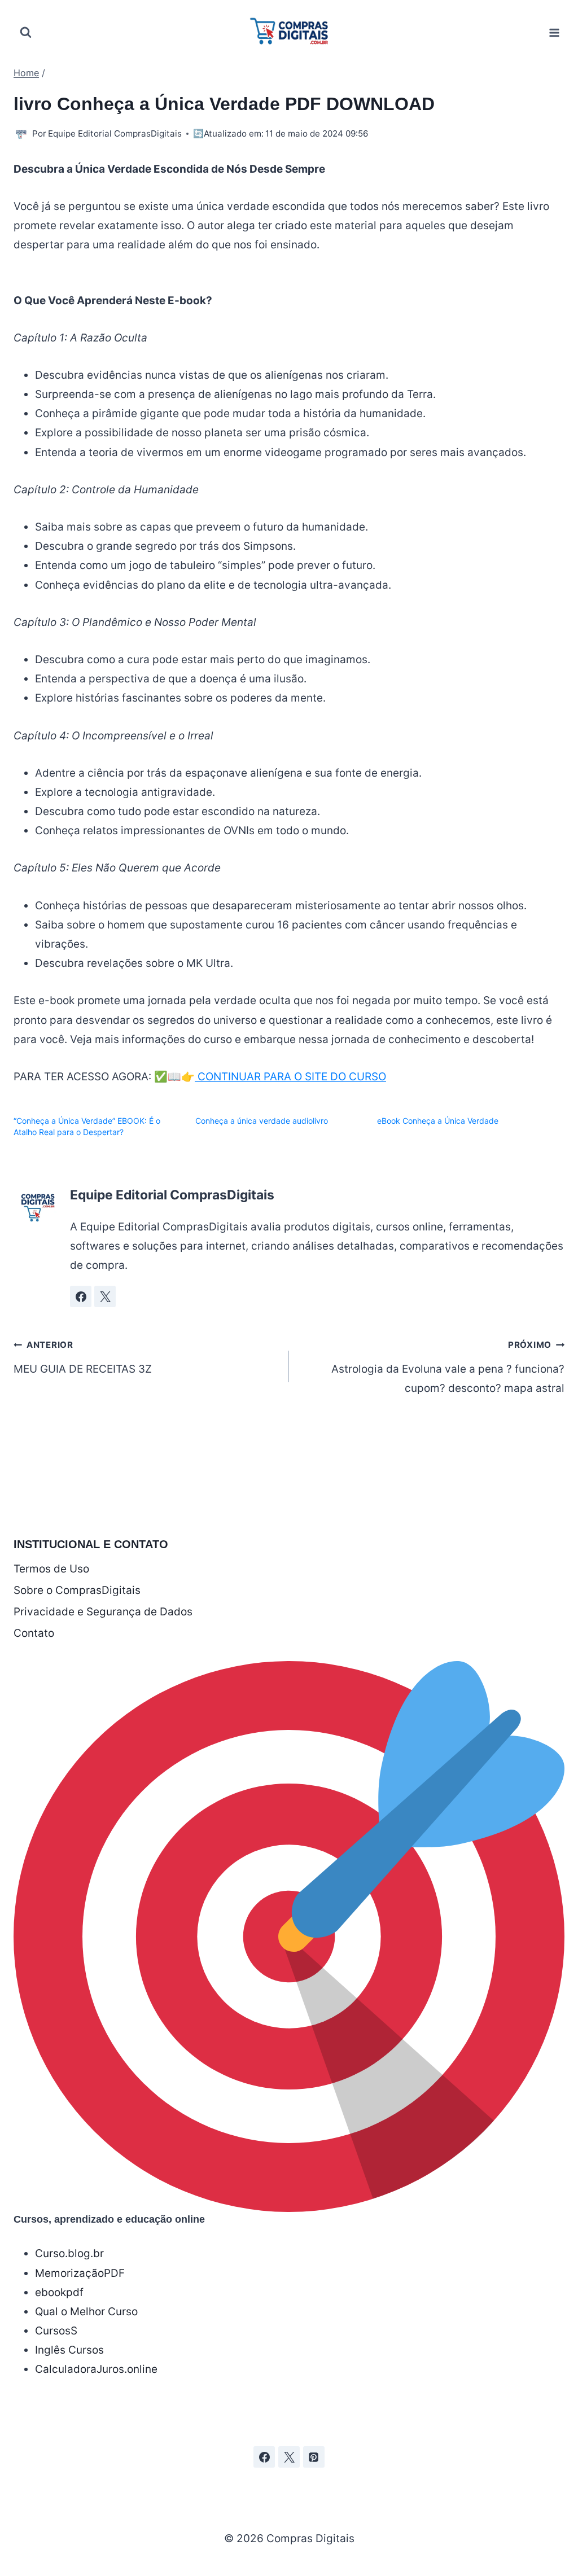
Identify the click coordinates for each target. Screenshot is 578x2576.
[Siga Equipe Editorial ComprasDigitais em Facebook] (81, 1296)
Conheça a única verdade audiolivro (262, 1121)
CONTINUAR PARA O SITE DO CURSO (290, 1077)
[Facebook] (264, 2457)
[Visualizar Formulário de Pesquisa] (25, 33)
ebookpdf (59, 2292)
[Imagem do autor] (21, 134)
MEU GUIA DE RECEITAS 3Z (83, 1357)
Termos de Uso (51, 1569)
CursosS (56, 2331)
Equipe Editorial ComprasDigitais (115, 133)
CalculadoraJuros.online (96, 2369)
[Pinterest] (314, 2457)
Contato (34, 1633)
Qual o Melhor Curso (86, 2312)
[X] (289, 2457)
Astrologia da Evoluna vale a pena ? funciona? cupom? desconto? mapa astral (448, 1367)
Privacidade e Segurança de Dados (103, 1612)
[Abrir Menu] (554, 32)
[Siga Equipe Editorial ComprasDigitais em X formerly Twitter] (105, 1296)
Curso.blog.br (69, 2253)
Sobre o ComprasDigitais (77, 1590)
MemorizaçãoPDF (80, 2273)
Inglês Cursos (69, 2350)
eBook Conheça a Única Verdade (438, 1121)
